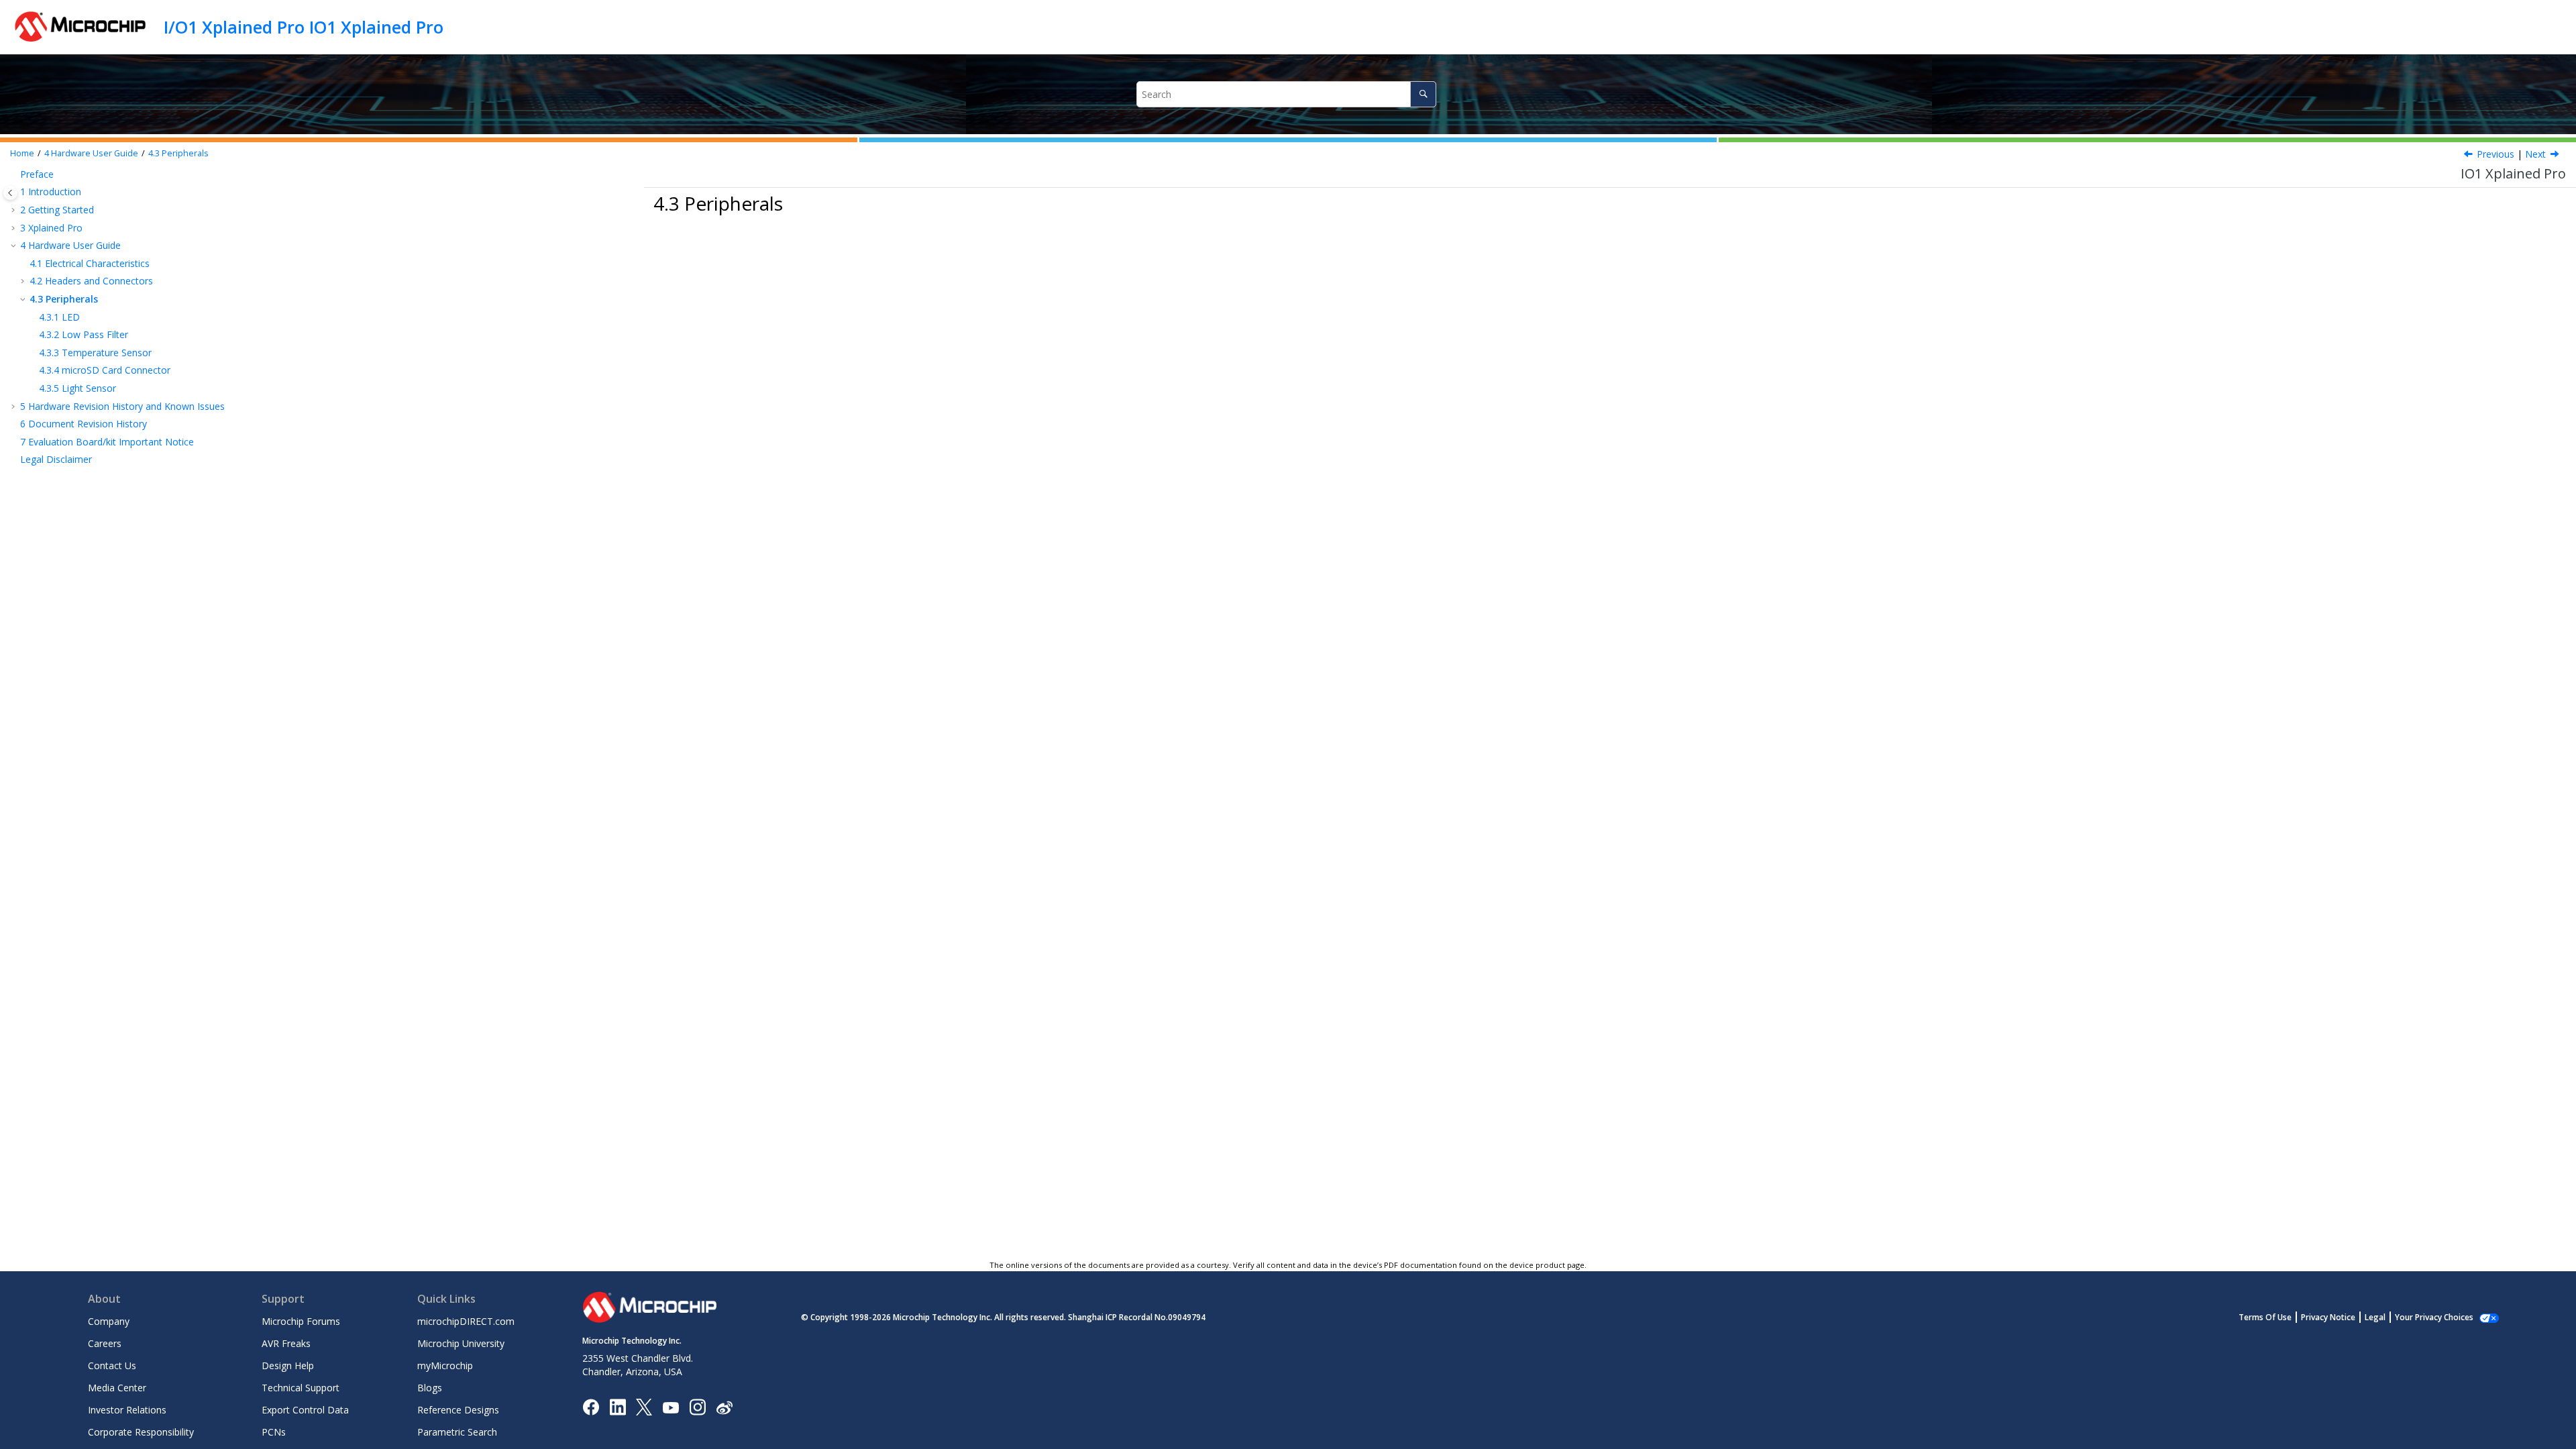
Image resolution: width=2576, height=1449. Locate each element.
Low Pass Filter (84, 334)
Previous (2495, 154)
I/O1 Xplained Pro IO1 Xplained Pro (304, 27)
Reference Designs (458, 1410)
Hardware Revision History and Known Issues (122, 406)
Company (109, 1321)
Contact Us (112, 1365)
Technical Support (301, 1388)
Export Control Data (305, 1410)
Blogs (430, 1388)
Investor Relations (127, 1410)
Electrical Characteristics (90, 263)
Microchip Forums (301, 1321)
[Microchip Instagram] (697, 1406)
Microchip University (461, 1343)
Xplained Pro (51, 228)
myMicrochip (445, 1365)
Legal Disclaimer (56, 459)
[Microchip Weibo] (724, 1407)
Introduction (51, 192)
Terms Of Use (2265, 1317)
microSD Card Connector (105, 370)
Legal (2375, 1317)
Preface (37, 174)
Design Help (288, 1365)
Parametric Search (457, 1432)
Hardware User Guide (91, 153)
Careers (105, 1343)
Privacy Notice (2328, 1317)
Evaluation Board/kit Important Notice (107, 442)
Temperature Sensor (95, 353)
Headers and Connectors (91, 281)
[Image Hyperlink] (670, 1407)
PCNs (274, 1432)
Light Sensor (77, 388)
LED (59, 317)
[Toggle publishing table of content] (10, 193)
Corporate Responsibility (141, 1432)
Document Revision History (84, 424)
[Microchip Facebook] (591, 1406)
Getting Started (57, 210)
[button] (15, 174)
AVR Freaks (286, 1343)
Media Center (117, 1388)
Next (2535, 154)
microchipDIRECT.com (466, 1321)
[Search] (1423, 94)
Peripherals (178, 153)
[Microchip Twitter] (644, 1406)
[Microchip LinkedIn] (618, 1406)
